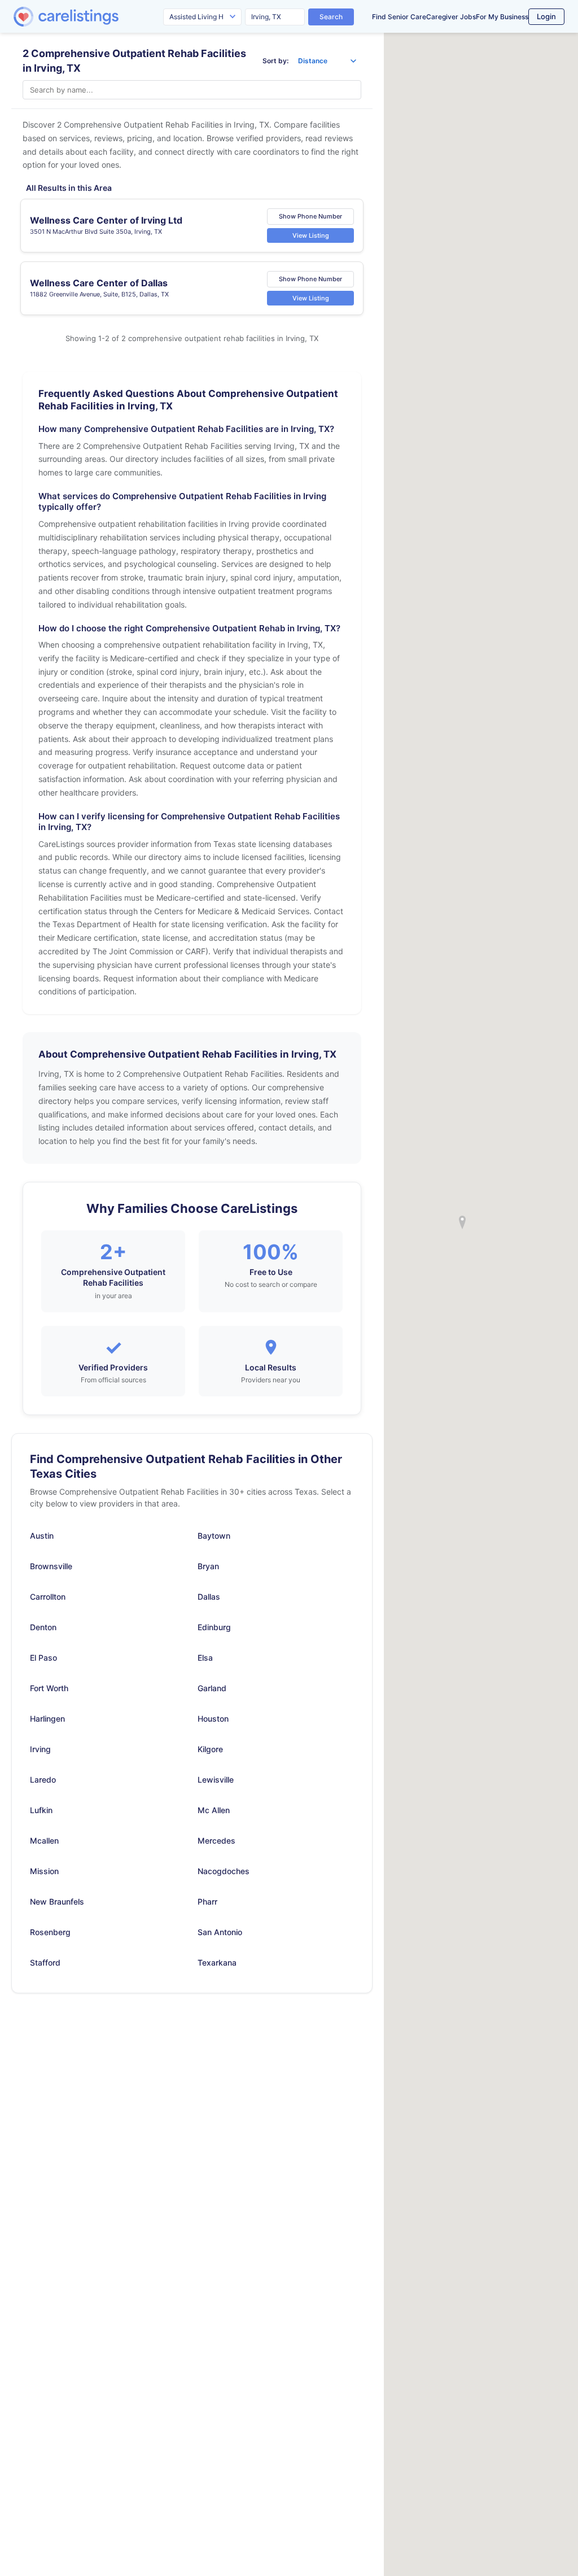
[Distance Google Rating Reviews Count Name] (327, 61)
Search (331, 17)
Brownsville (51, 1566)
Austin (42, 1536)
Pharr (207, 1902)
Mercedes (216, 1841)
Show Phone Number (310, 216)
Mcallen (44, 1841)
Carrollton (48, 1597)
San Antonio (220, 1932)
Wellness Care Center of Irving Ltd (106, 220)
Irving (40, 1749)
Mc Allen (214, 1810)
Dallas (209, 1597)
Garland (212, 1688)
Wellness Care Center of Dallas (99, 283)
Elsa (205, 1658)
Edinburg (214, 1627)
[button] (462, 1222)
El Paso (43, 1658)
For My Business (502, 17)
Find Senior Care (399, 17)
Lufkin (41, 1810)
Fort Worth (49, 1688)
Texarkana (217, 1962)
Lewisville (216, 1780)
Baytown (214, 1536)
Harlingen (47, 1719)
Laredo (43, 1780)
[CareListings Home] (98, 17)
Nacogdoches (224, 1871)
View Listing (311, 235)
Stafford (45, 1962)
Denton (43, 1627)
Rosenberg (50, 1932)
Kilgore (210, 1749)
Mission (44, 1871)
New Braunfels (57, 1902)
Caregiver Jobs (451, 17)
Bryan (208, 1566)
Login (546, 16)
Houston (213, 1719)
